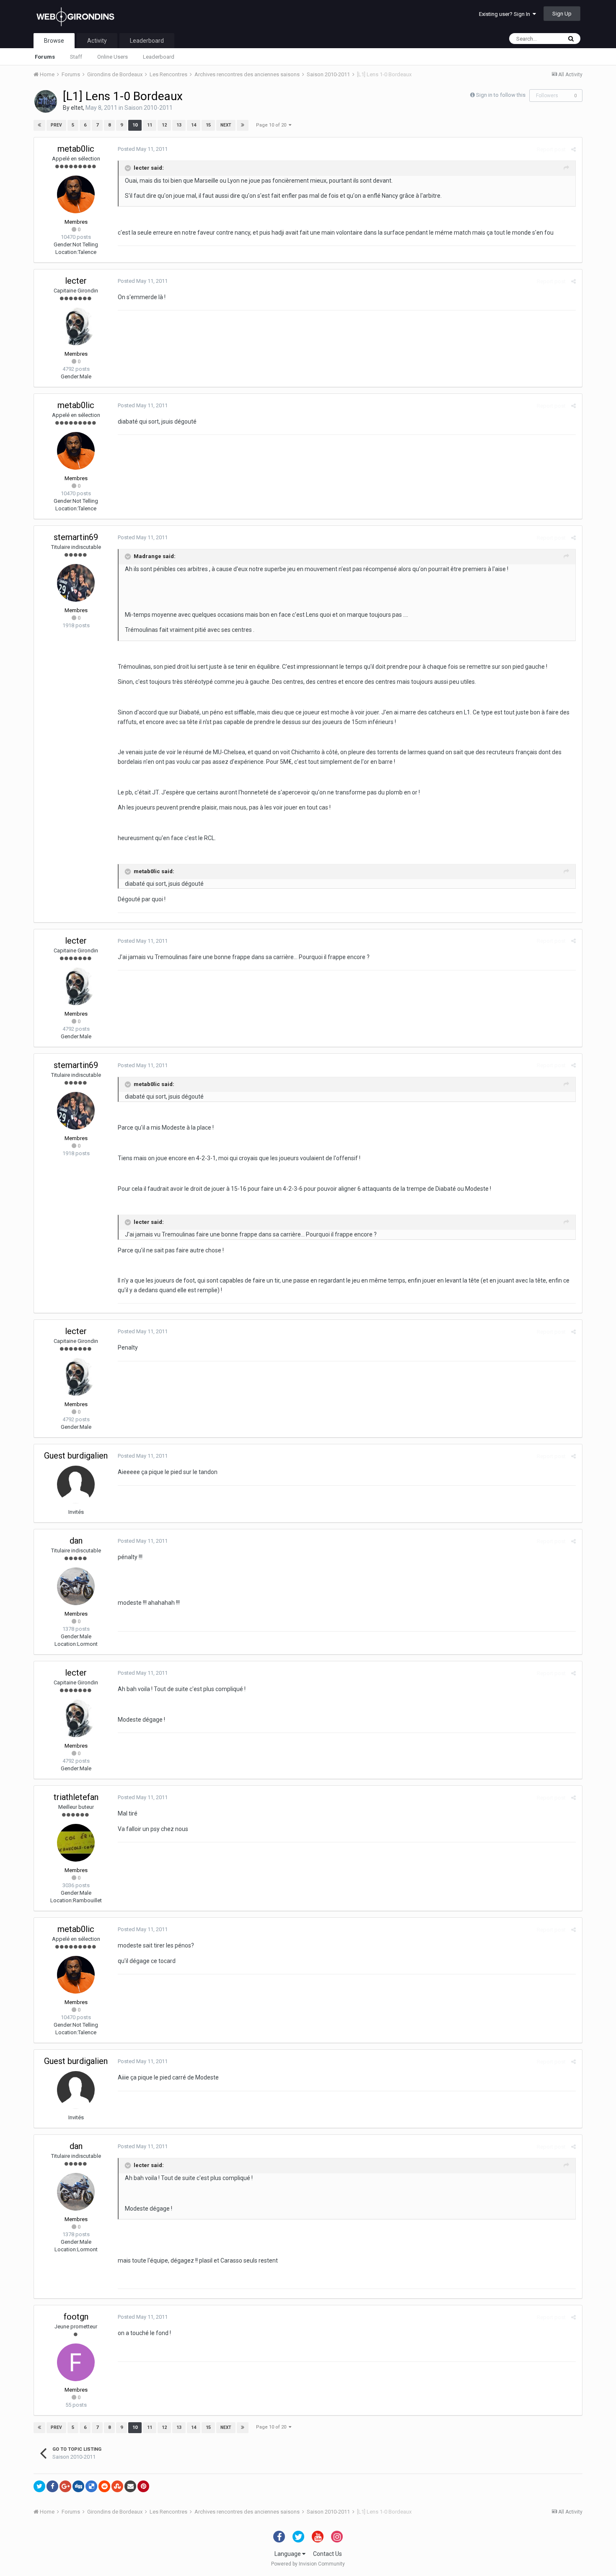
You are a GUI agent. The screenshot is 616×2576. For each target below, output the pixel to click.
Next (226, 125)
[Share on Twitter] (39, 2486)
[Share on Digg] (78, 2486)
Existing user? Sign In (506, 14)
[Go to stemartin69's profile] (76, 583)
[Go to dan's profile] (76, 1586)
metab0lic (76, 149)
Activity (97, 41)
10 (135, 125)
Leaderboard (159, 57)
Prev (56, 125)
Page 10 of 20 (272, 125)
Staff (76, 57)
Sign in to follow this (501, 95)
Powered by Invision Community (308, 2564)
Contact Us (327, 2554)
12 (164, 125)
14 (194, 125)
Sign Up (562, 14)
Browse (54, 41)
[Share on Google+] (65, 2486)
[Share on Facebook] (52, 2486)
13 (179, 125)
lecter (76, 281)
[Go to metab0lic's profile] (76, 194)
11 (150, 125)
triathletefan (76, 1797)
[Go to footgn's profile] (76, 2362)
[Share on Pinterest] (143, 2486)
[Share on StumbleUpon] (117, 2486)
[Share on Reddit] (104, 2486)
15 (208, 125)
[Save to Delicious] (91, 2486)
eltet (77, 108)
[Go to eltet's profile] (46, 101)
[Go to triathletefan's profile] (76, 1843)
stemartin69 (76, 537)
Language (288, 2554)
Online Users (113, 57)
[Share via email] (130, 2486)
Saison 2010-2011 (149, 108)
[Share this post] (573, 149)
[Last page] (243, 125)
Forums (45, 57)
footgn (76, 2317)
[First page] (39, 125)
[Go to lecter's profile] (76, 326)
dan (76, 1541)
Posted (143, 149)
